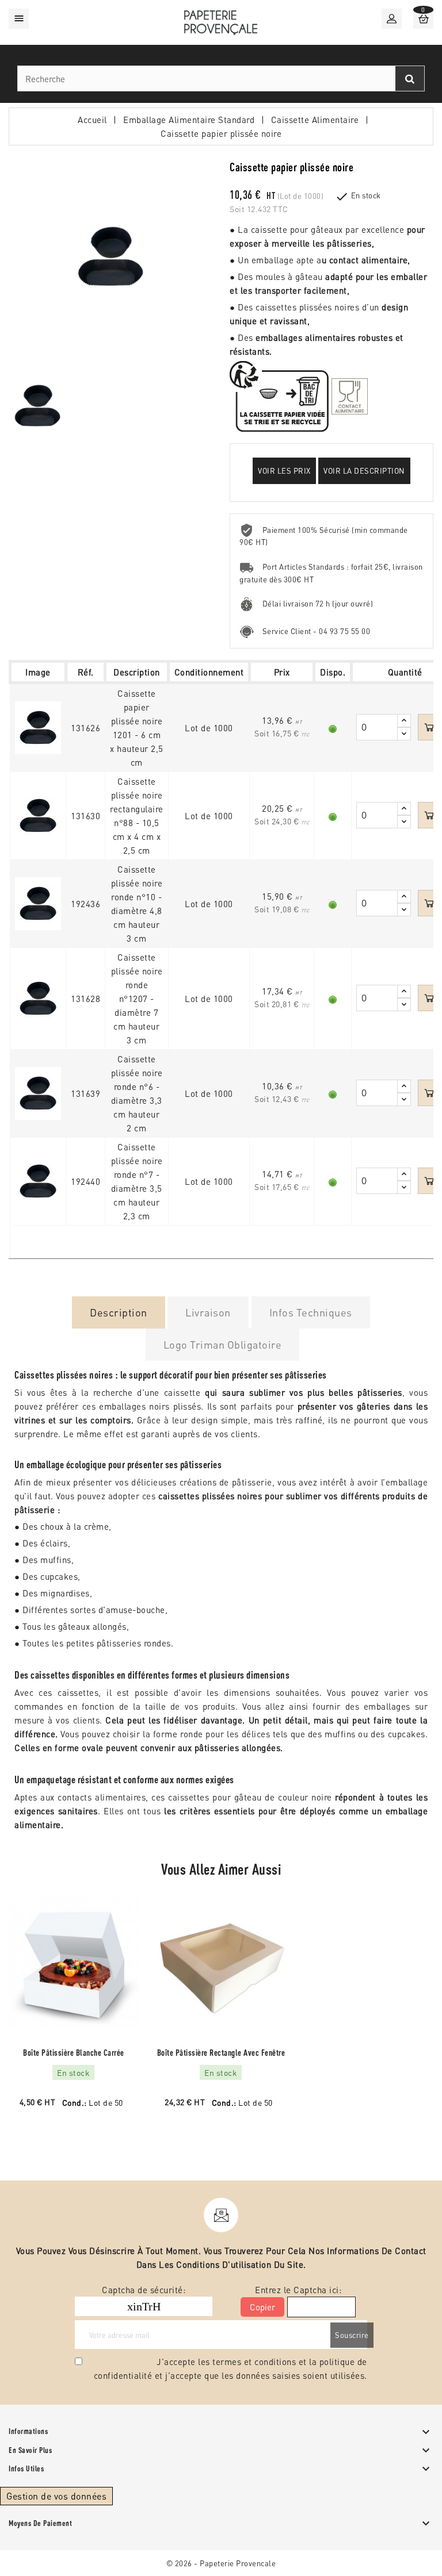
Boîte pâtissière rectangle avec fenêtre (221, 2053)
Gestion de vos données (56, 2496)
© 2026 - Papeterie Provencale (221, 2563)
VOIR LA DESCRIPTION (364, 471)
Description (119, 1312)
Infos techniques (311, 1312)
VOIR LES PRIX (284, 471)
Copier (262, 2307)
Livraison (208, 1312)
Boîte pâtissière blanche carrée (74, 2053)
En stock (366, 195)
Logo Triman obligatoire (223, 1344)
